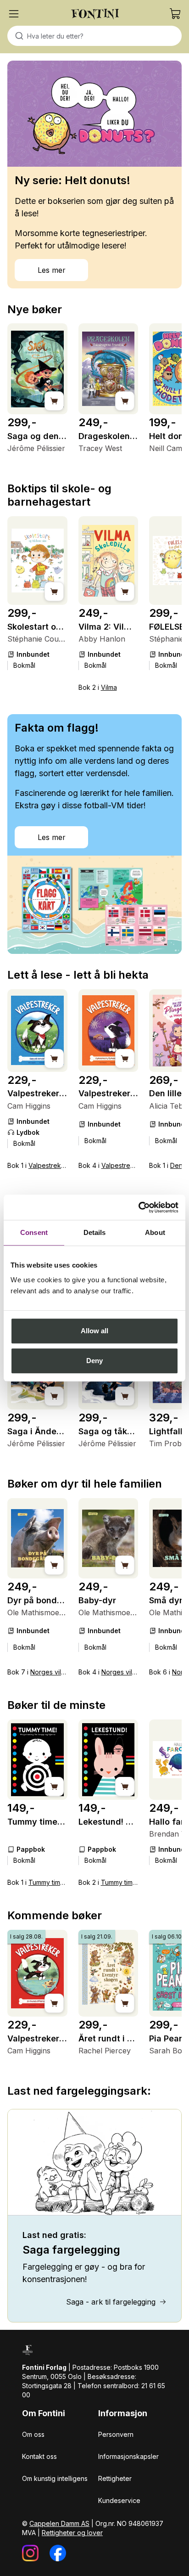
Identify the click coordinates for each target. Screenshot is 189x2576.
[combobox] (94, 36)
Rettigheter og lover (72, 2533)
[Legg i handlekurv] (54, 401)
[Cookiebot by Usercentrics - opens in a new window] (138, 1207)
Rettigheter (115, 2478)
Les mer (52, 270)
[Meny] (14, 14)
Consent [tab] (34, 1232)
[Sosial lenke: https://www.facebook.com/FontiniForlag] (58, 2553)
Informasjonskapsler (128, 2456)
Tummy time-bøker (57, 1882)
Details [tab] (95, 1232)
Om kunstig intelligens (55, 2478)
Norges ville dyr (54, 1672)
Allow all (95, 1331)
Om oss (33, 2434)
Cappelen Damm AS (59, 2523)
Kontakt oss (39, 2456)
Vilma (109, 687)
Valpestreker (48, 1165)
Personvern (116, 2434)
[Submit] (17, 36)
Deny (94, 1361)
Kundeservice (119, 2500)
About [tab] (155, 1232)
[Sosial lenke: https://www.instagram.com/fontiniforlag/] (30, 2553)
